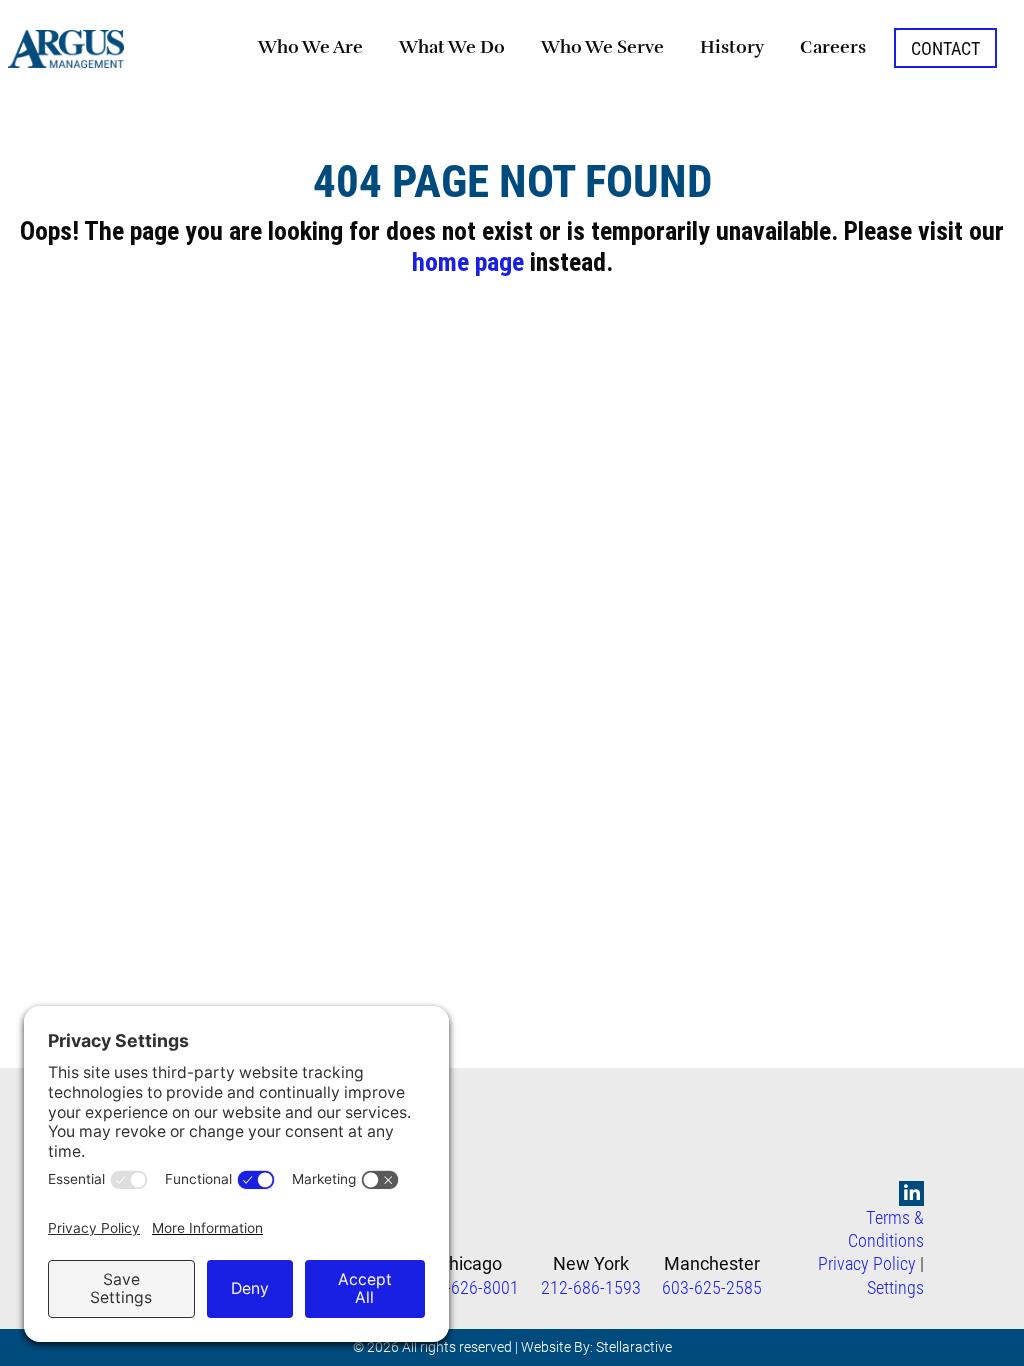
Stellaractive (634, 1346)
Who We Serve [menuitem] (602, 47)
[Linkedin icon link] (912, 1193)
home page (468, 262)
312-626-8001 (469, 1287)
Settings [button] (895, 1287)
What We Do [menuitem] (452, 47)
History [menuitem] (732, 47)
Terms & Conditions (886, 1229)
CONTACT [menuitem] (945, 48)
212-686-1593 (591, 1287)
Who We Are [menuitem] (310, 47)
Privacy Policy (867, 1263)
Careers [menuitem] (833, 47)
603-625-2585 (712, 1287)
